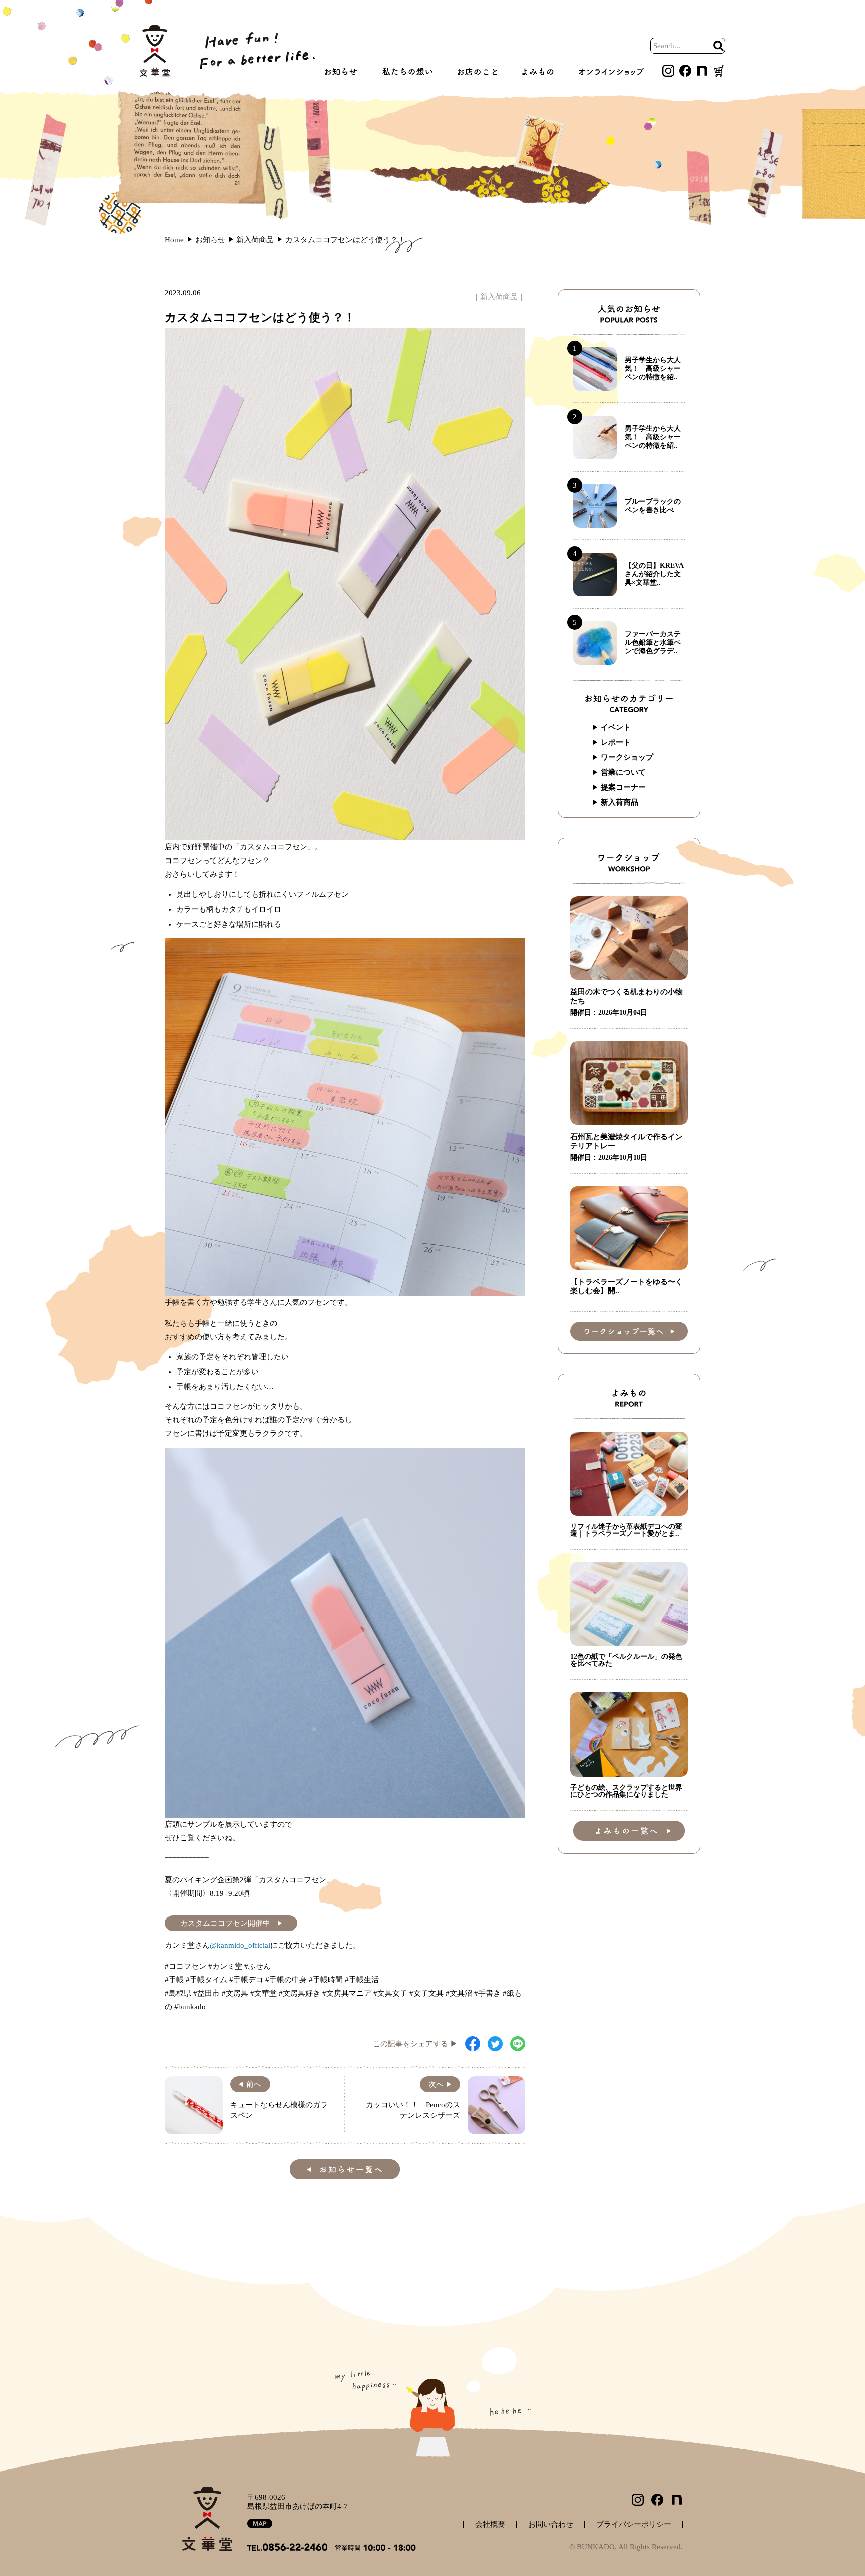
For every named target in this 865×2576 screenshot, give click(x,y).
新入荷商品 (499, 297)
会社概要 (490, 2525)
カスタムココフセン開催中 (225, 1923)
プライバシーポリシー (634, 2525)
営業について (623, 772)
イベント (616, 727)
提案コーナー (623, 787)
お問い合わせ (551, 2525)
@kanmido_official (240, 1945)
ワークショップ (627, 757)
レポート (616, 742)
